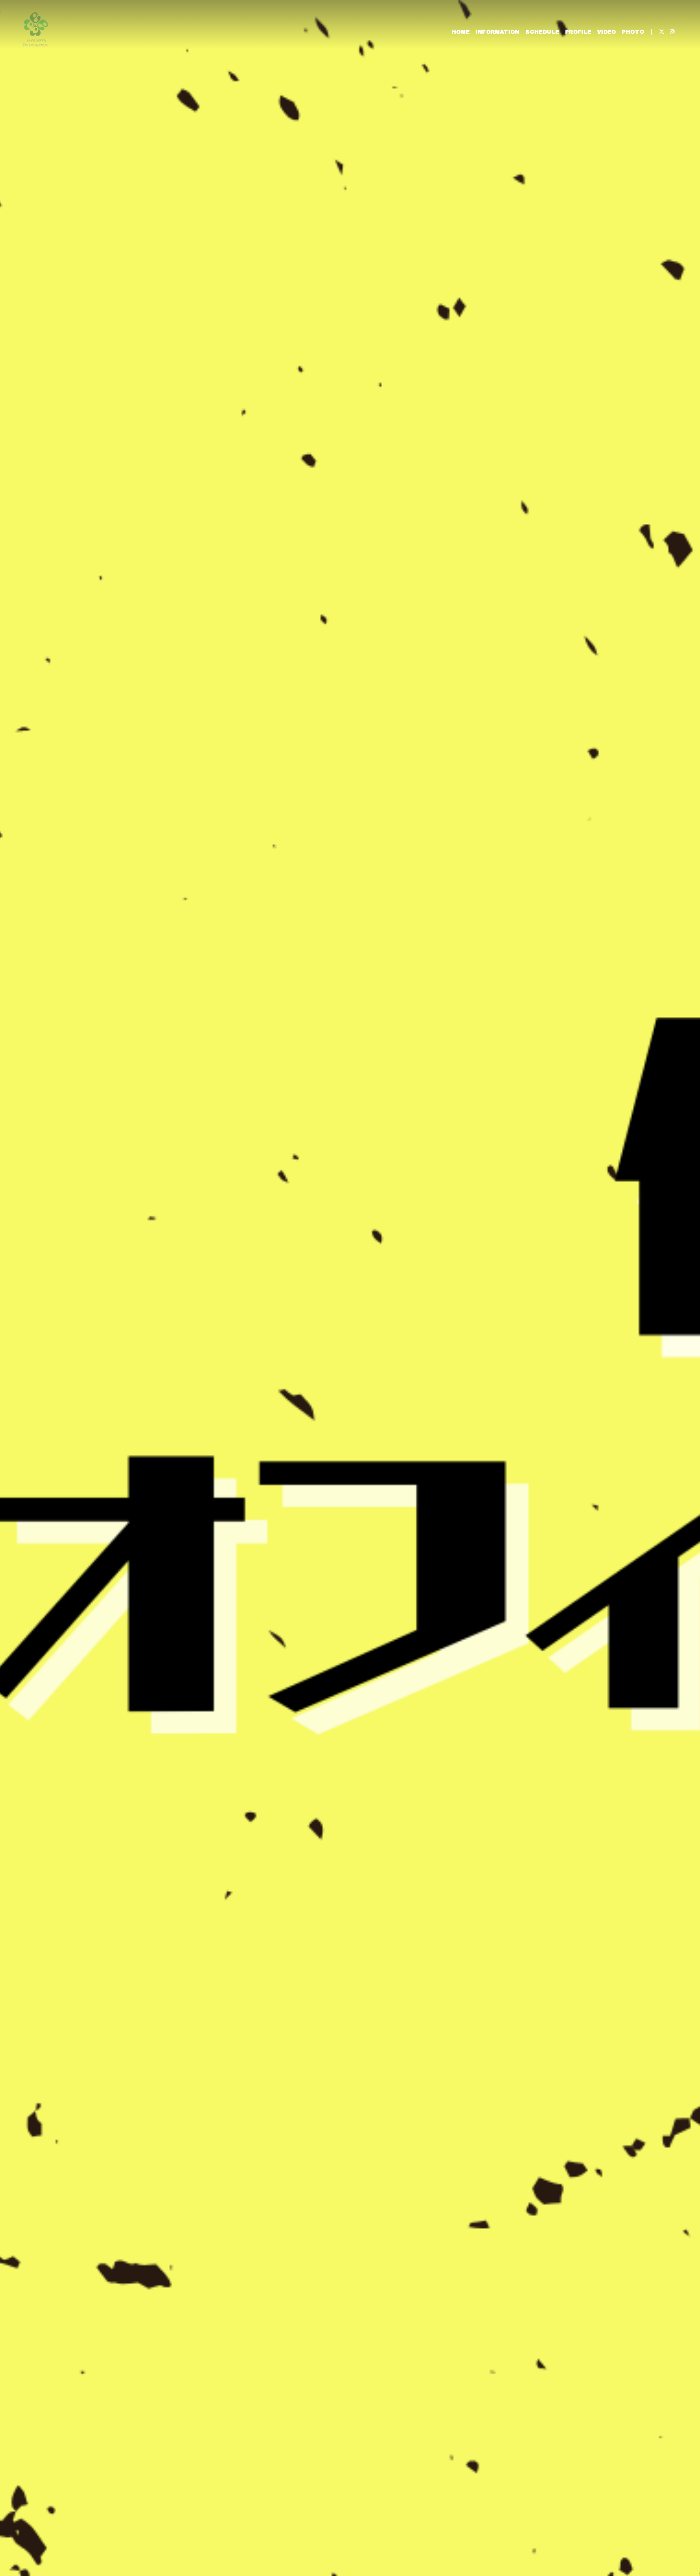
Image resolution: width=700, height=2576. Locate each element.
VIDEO (607, 32)
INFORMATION (498, 32)
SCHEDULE (542, 32)
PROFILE (578, 32)
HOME (461, 32)
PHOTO (633, 32)
